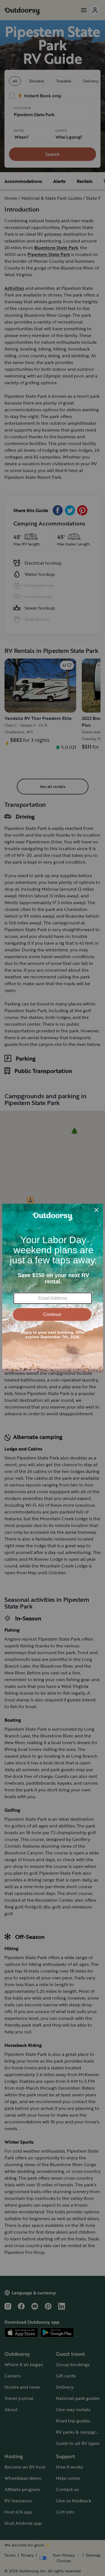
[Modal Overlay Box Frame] (53, 1288)
